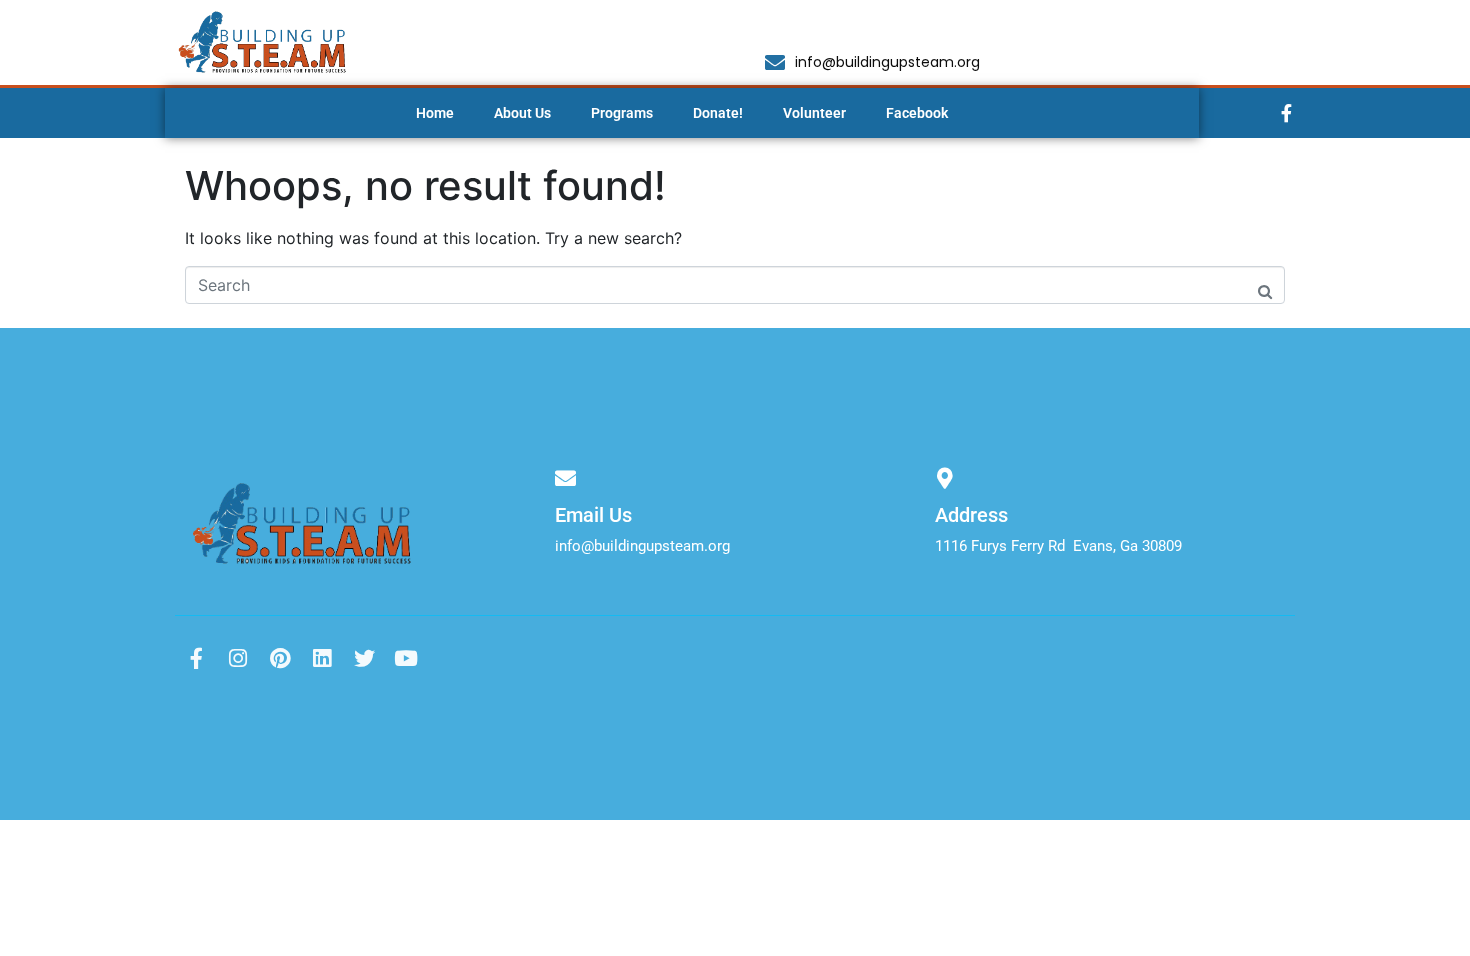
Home (435, 113)
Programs (622, 113)
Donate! (718, 113)
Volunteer (814, 113)
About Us (522, 113)
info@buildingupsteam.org (642, 546)
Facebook (917, 113)
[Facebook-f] (1287, 113)
